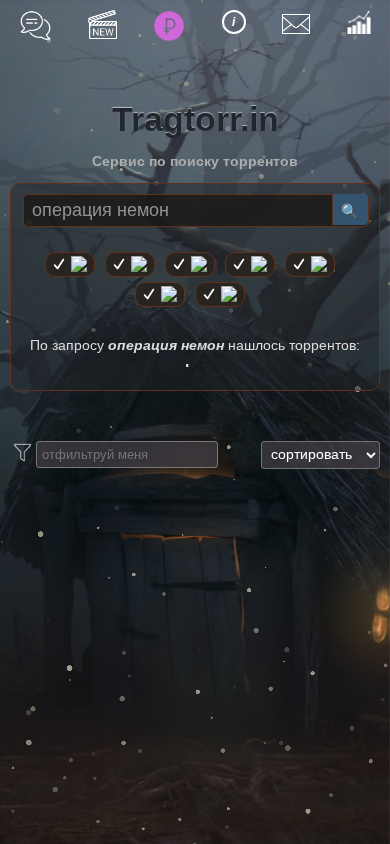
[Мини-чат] (35, 25)
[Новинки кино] (102, 24)
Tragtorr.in (195, 119)
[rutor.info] (70, 264)
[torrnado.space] (160, 294)
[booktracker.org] (310, 264)
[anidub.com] (190, 264)
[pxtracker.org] (220, 294)
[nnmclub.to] (130, 264)
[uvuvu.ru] (250, 264)
